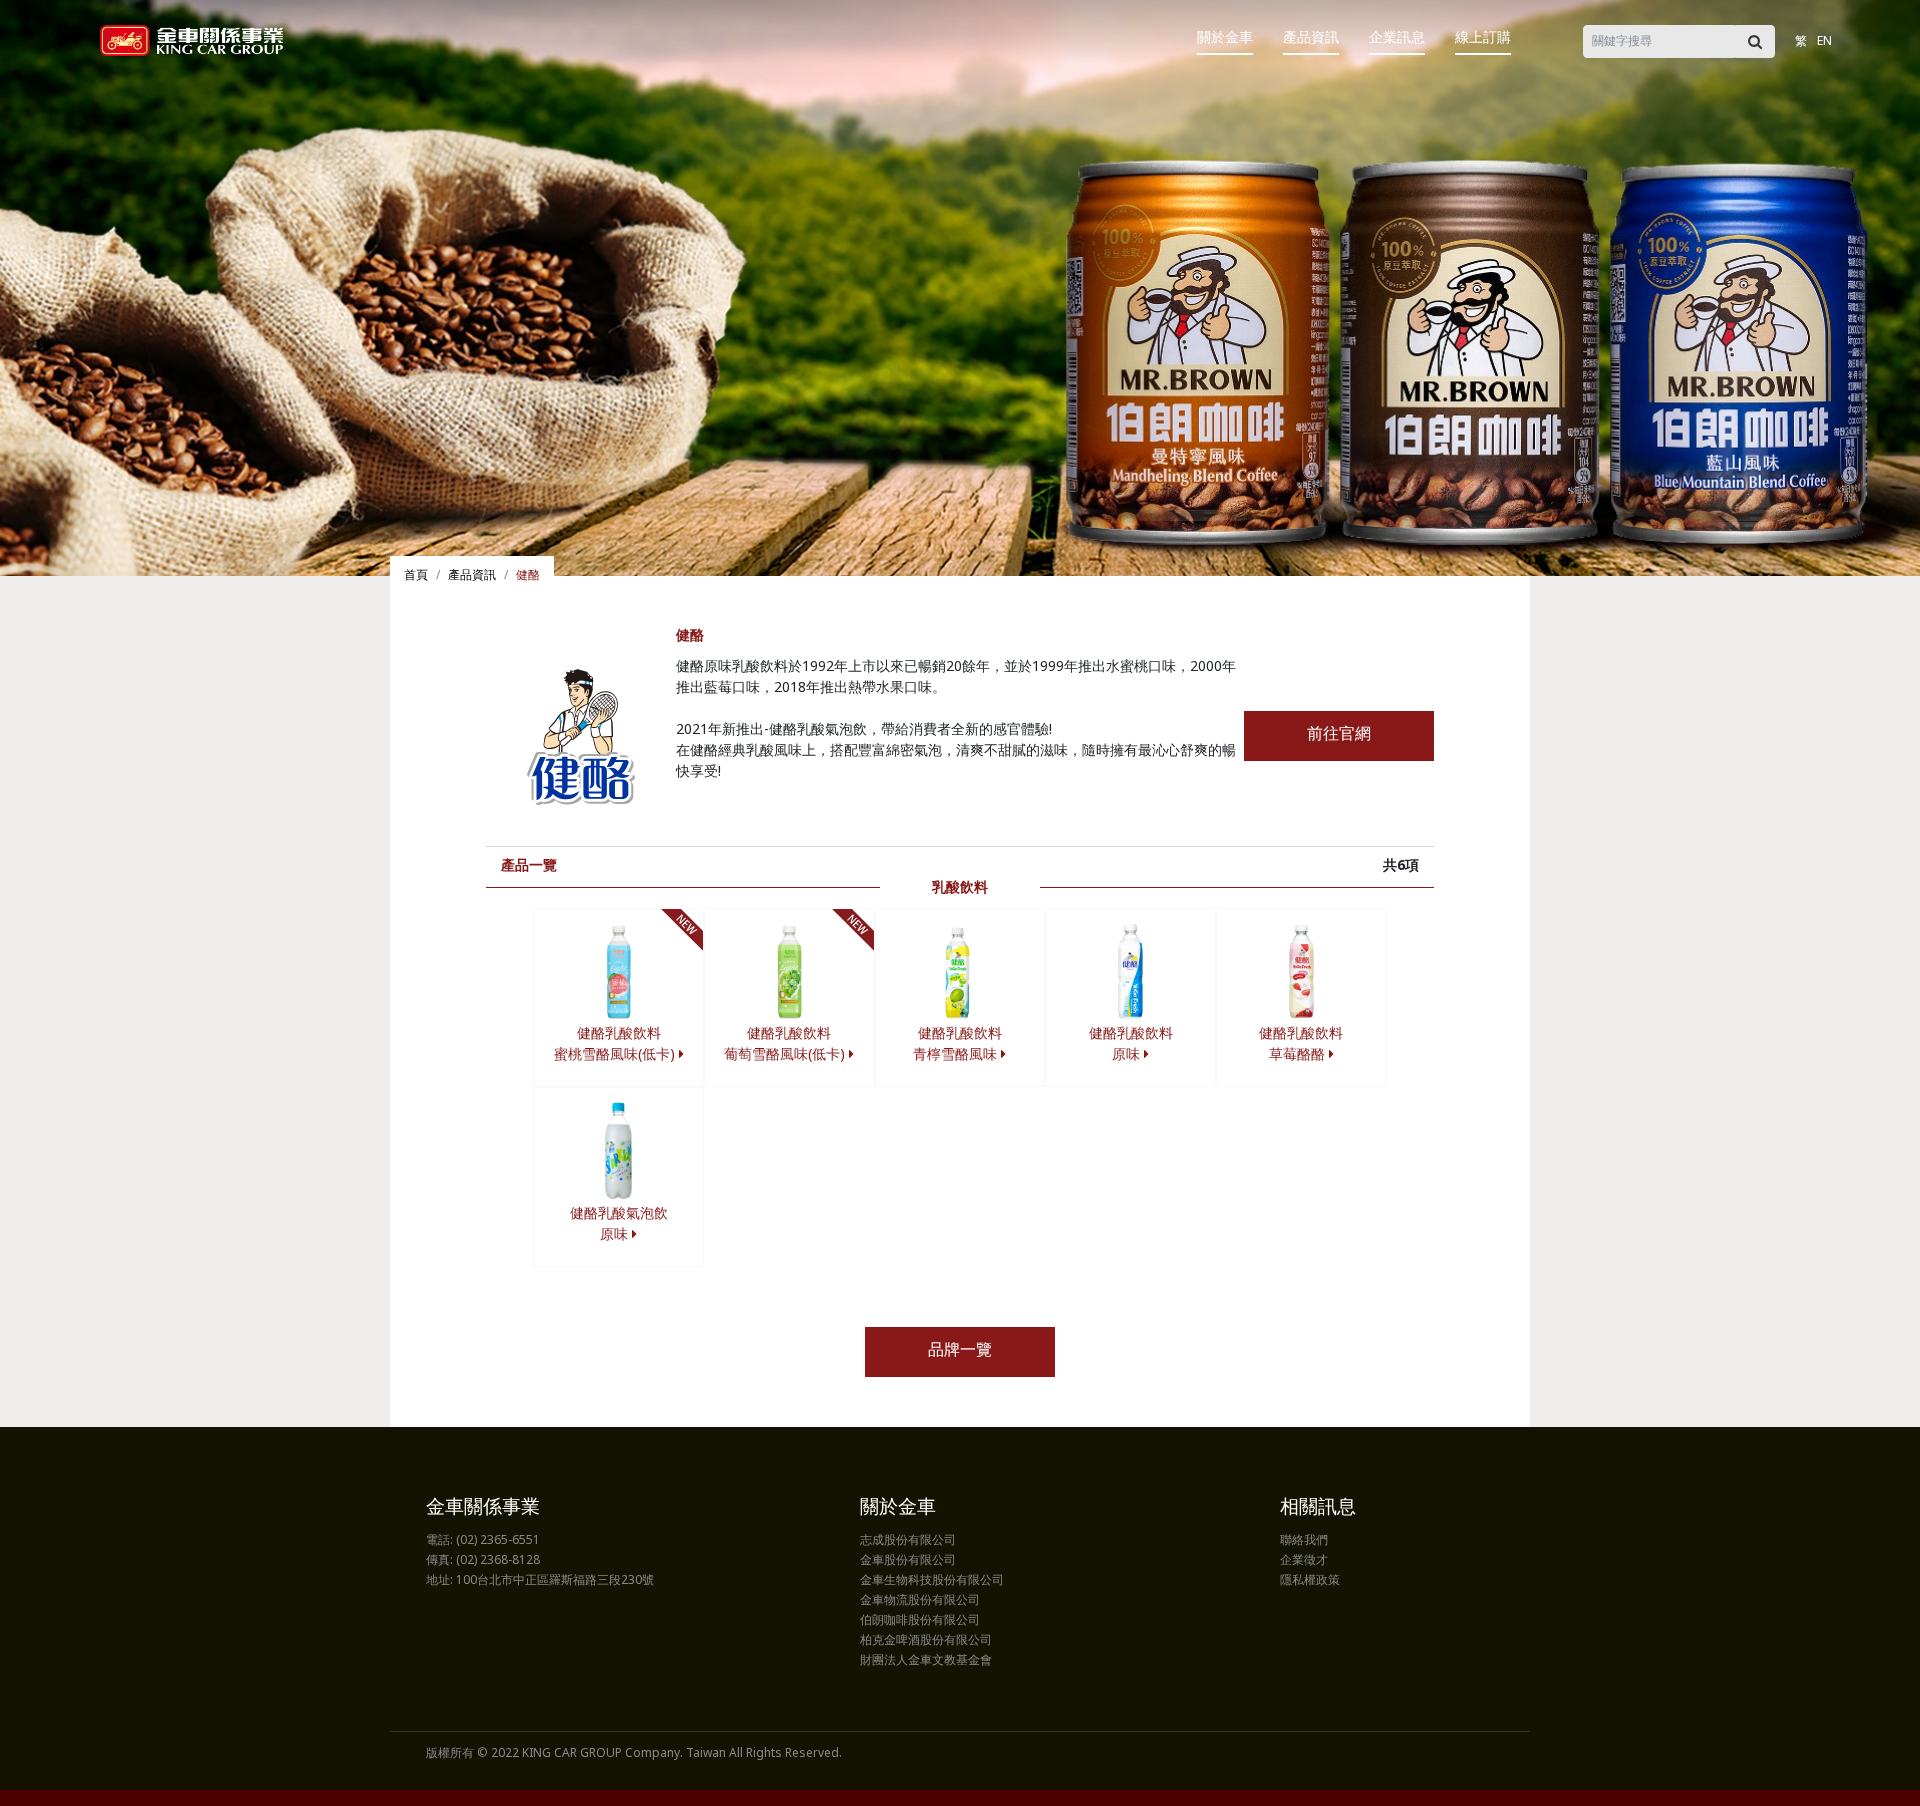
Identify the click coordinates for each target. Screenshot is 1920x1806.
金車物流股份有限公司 (920, 1601)
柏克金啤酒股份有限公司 (926, 1641)
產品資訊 (1311, 38)
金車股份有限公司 (908, 1561)
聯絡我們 (1304, 1541)
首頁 (416, 576)
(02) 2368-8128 (498, 1561)
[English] (1847, 27)
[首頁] (191, 40)
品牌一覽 (960, 1351)
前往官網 (1339, 735)
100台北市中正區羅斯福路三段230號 (555, 1581)
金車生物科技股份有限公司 (932, 1581)
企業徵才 (1304, 1561)
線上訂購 (1483, 38)
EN (1824, 42)
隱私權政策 (1310, 1581)
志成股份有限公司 (908, 1541)
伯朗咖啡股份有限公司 (920, 1621)
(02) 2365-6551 (498, 1541)
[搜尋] (1755, 41)
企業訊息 (1397, 38)
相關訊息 (1318, 1508)
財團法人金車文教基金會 (926, 1661)
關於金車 (1225, 38)
